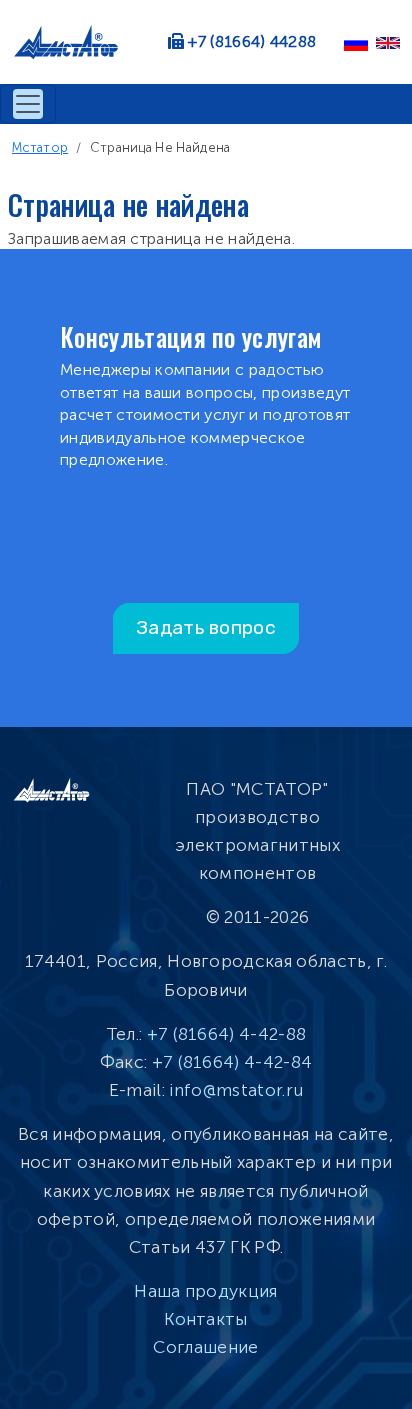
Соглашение (205, 1347)
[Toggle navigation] (28, 104)
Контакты (206, 1319)
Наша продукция (205, 1291)
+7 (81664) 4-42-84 (232, 1062)
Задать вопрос (206, 627)
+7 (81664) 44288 (252, 41)
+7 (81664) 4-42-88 (227, 1034)
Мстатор (40, 147)
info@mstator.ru (236, 1090)
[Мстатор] (74, 42)
